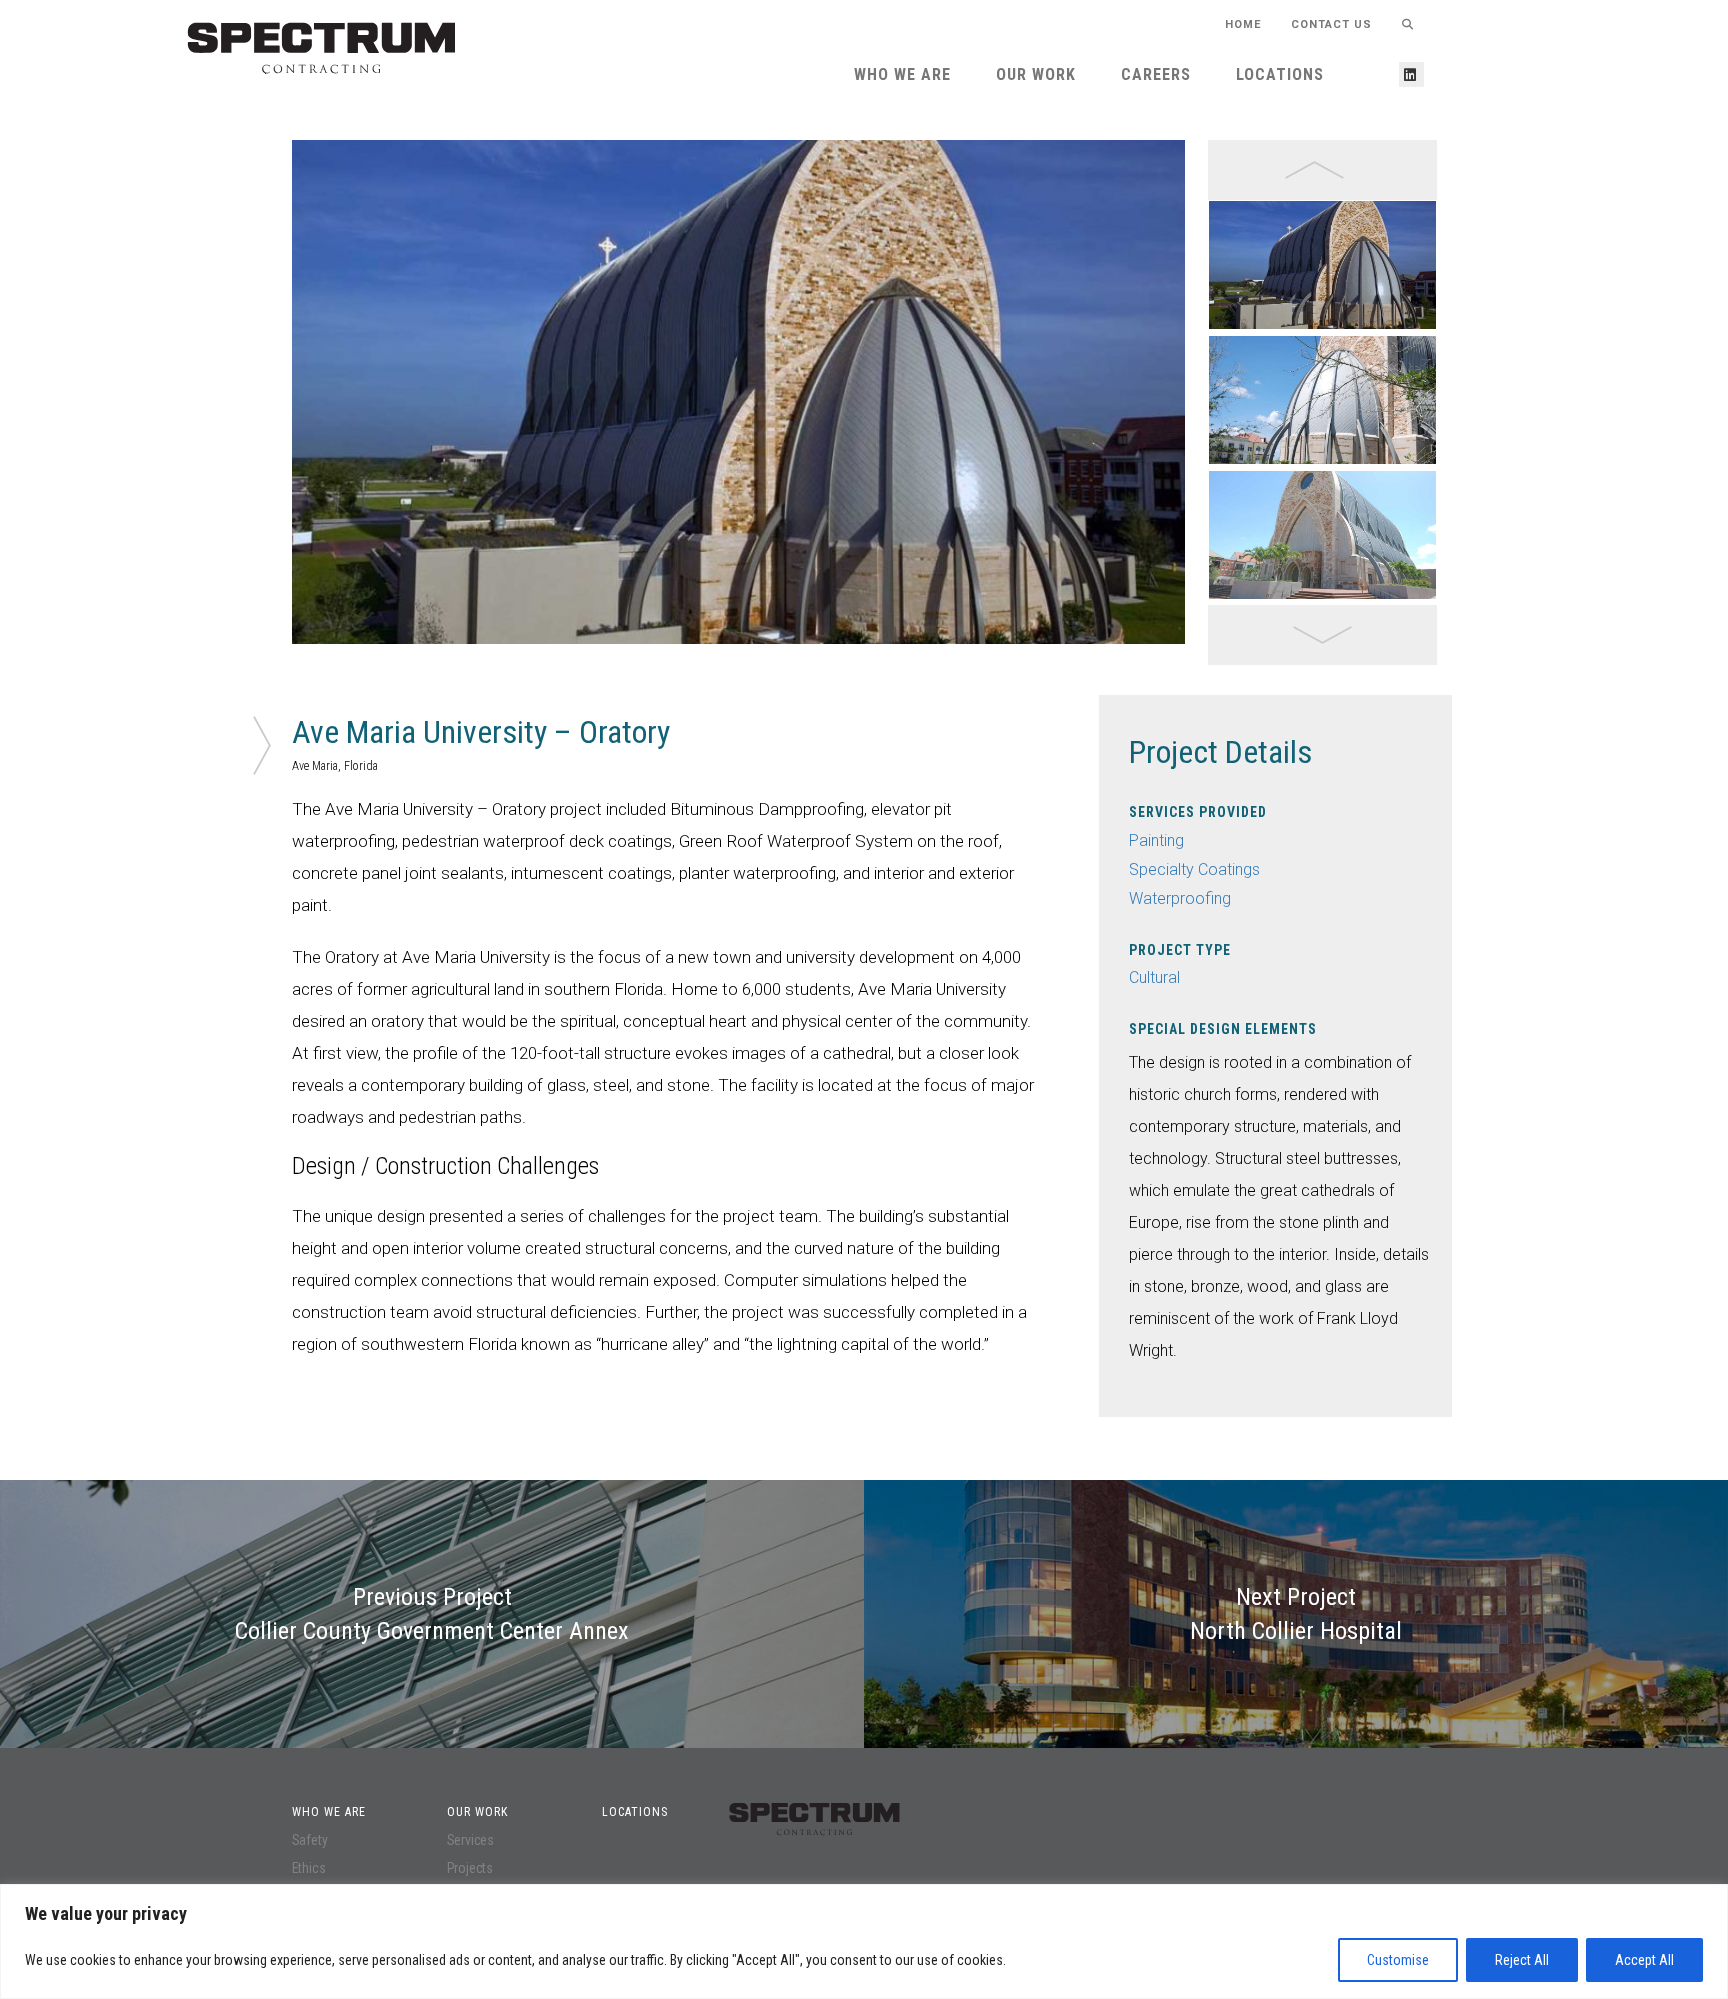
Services (470, 1840)
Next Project (1296, 1614)
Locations (1280, 74)
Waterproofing (1180, 898)
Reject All (1522, 1960)
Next (1200, 403)
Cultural (1154, 977)
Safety (310, 1840)
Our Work (1036, 74)
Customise (1398, 1960)
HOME (1243, 24)
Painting (1156, 840)
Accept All (1644, 1960)
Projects (470, 1868)
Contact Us (1331, 24)
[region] (864, 1941)
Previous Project (432, 1614)
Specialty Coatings (1194, 869)
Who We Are (902, 74)
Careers (1156, 74)
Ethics (309, 1868)
